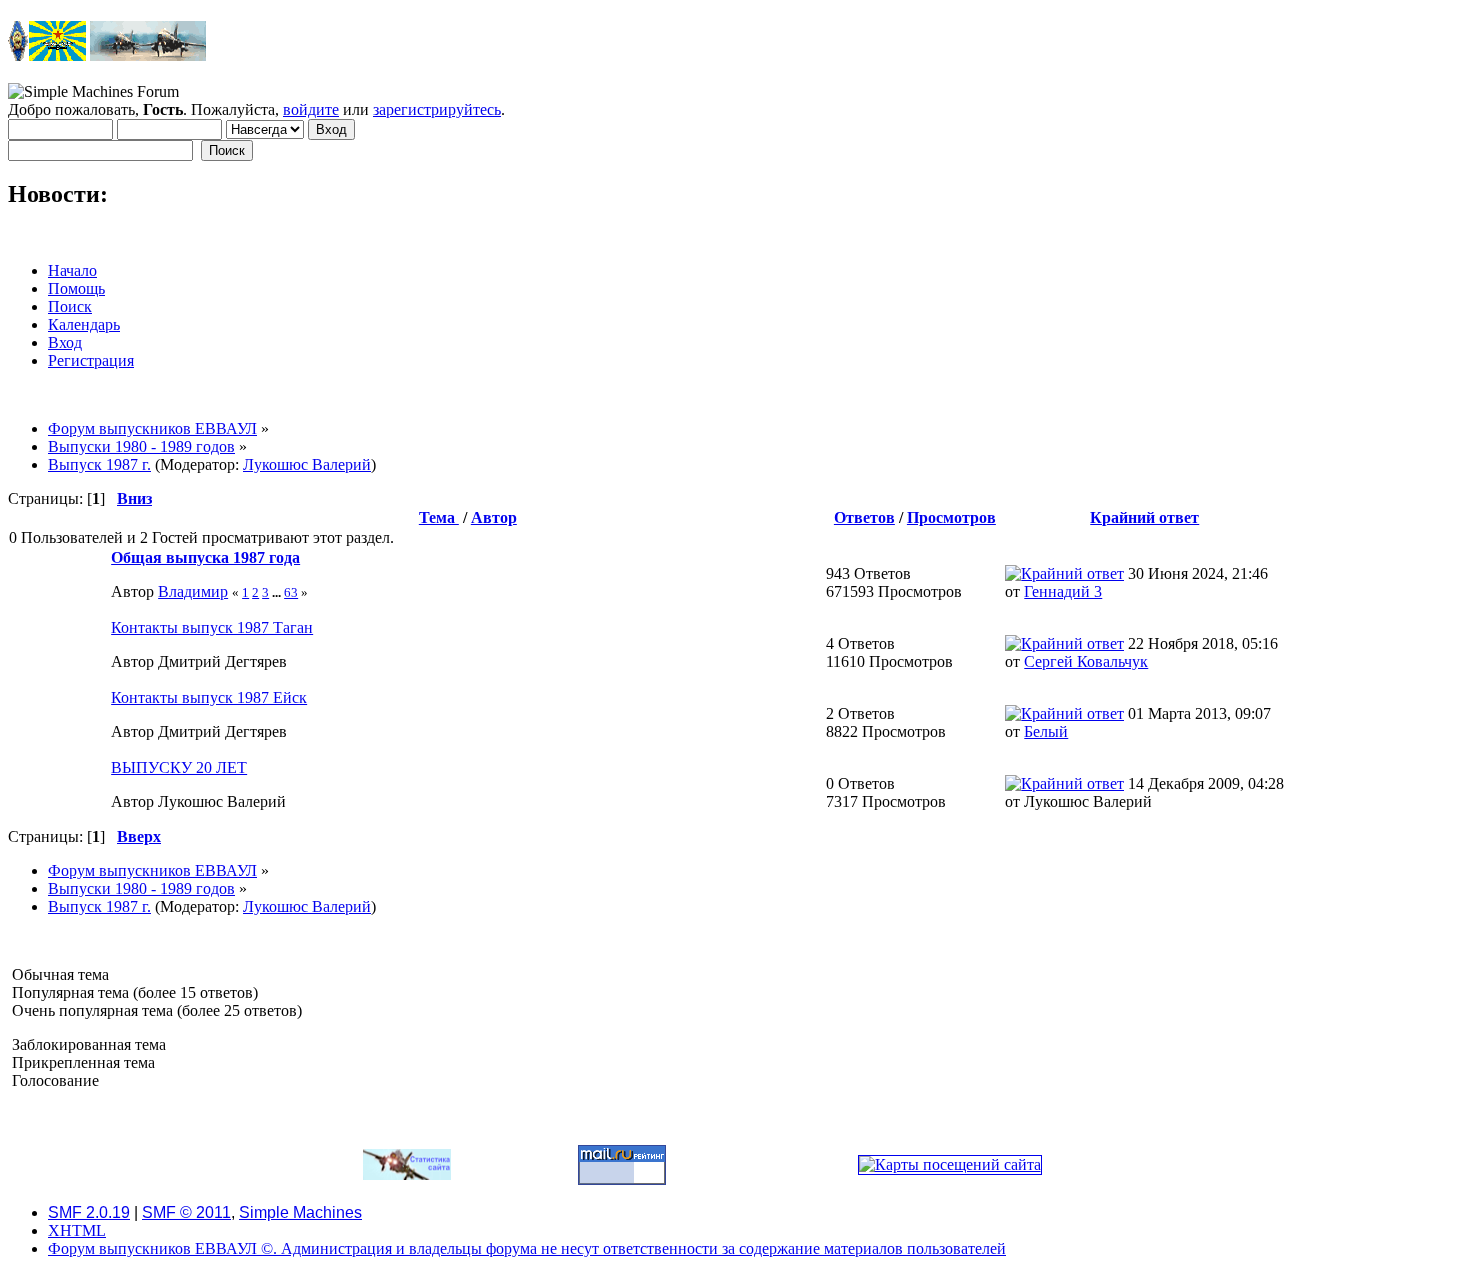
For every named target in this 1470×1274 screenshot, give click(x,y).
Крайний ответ (1144, 517)
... (278, 592)
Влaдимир (193, 591)
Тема (439, 517)
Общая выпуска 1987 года (205, 557)
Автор (494, 517)
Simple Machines (300, 1212)
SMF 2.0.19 (89, 1212)
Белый (1046, 731)
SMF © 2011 (186, 1212)
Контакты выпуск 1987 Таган (212, 627)
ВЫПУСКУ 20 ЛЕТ (179, 767)
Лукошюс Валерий (307, 464)
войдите (311, 109)
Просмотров (951, 517)
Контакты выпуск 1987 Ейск (209, 697)
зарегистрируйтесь (437, 109)
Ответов (864, 517)
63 (291, 592)
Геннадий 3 (1063, 591)
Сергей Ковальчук (1086, 661)
